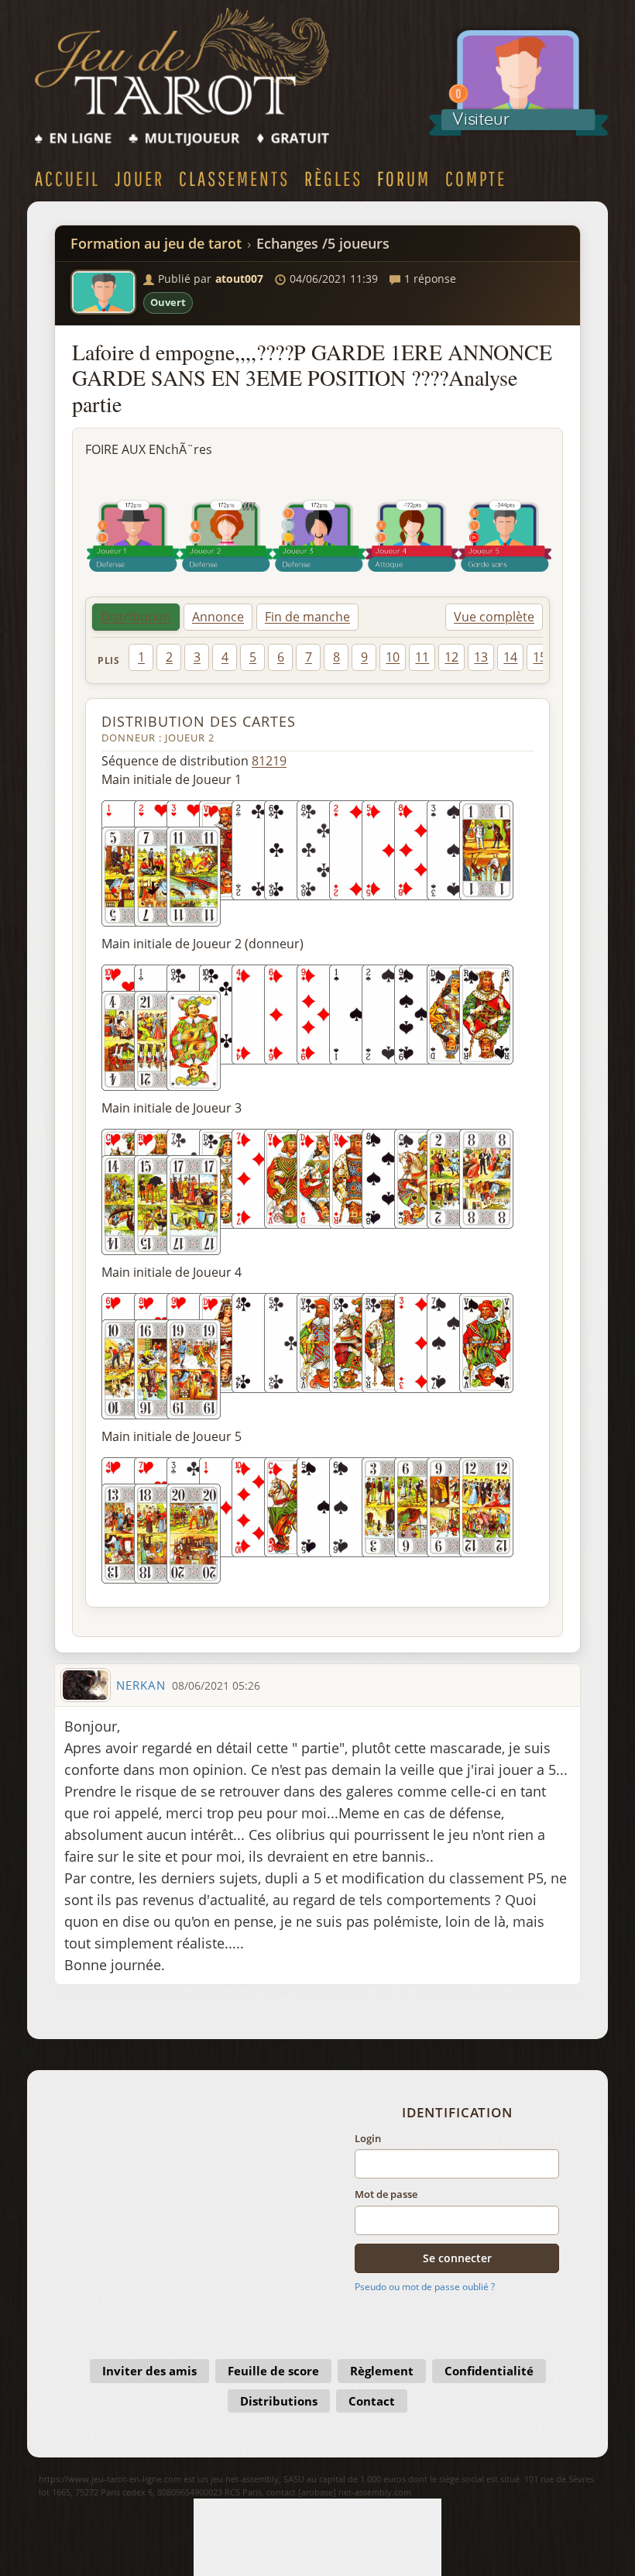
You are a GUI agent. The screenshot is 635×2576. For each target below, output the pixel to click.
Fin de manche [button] (307, 617)
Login (368, 2138)
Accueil (67, 178)
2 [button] (169, 657)
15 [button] (540, 657)
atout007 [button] (239, 279)
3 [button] (197, 657)
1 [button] (141, 657)
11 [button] (422, 657)
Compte (476, 178)
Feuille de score (273, 2371)
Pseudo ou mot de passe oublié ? (425, 2287)
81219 (269, 761)
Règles (333, 178)
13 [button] (481, 657)
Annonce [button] (218, 617)
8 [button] (336, 657)
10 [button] (393, 657)
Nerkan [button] (141, 1685)
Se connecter (457, 2258)
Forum (404, 178)
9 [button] (364, 657)
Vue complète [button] (494, 617)
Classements (234, 178)
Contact (372, 2401)
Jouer (139, 178)
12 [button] (451, 657)
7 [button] (309, 657)
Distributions (279, 2401)
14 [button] (510, 657)
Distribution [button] (136, 617)
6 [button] (281, 657)
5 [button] (253, 657)
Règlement (382, 2371)
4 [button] (225, 657)
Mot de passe (386, 2194)
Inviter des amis (149, 2371)
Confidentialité (489, 2371)
